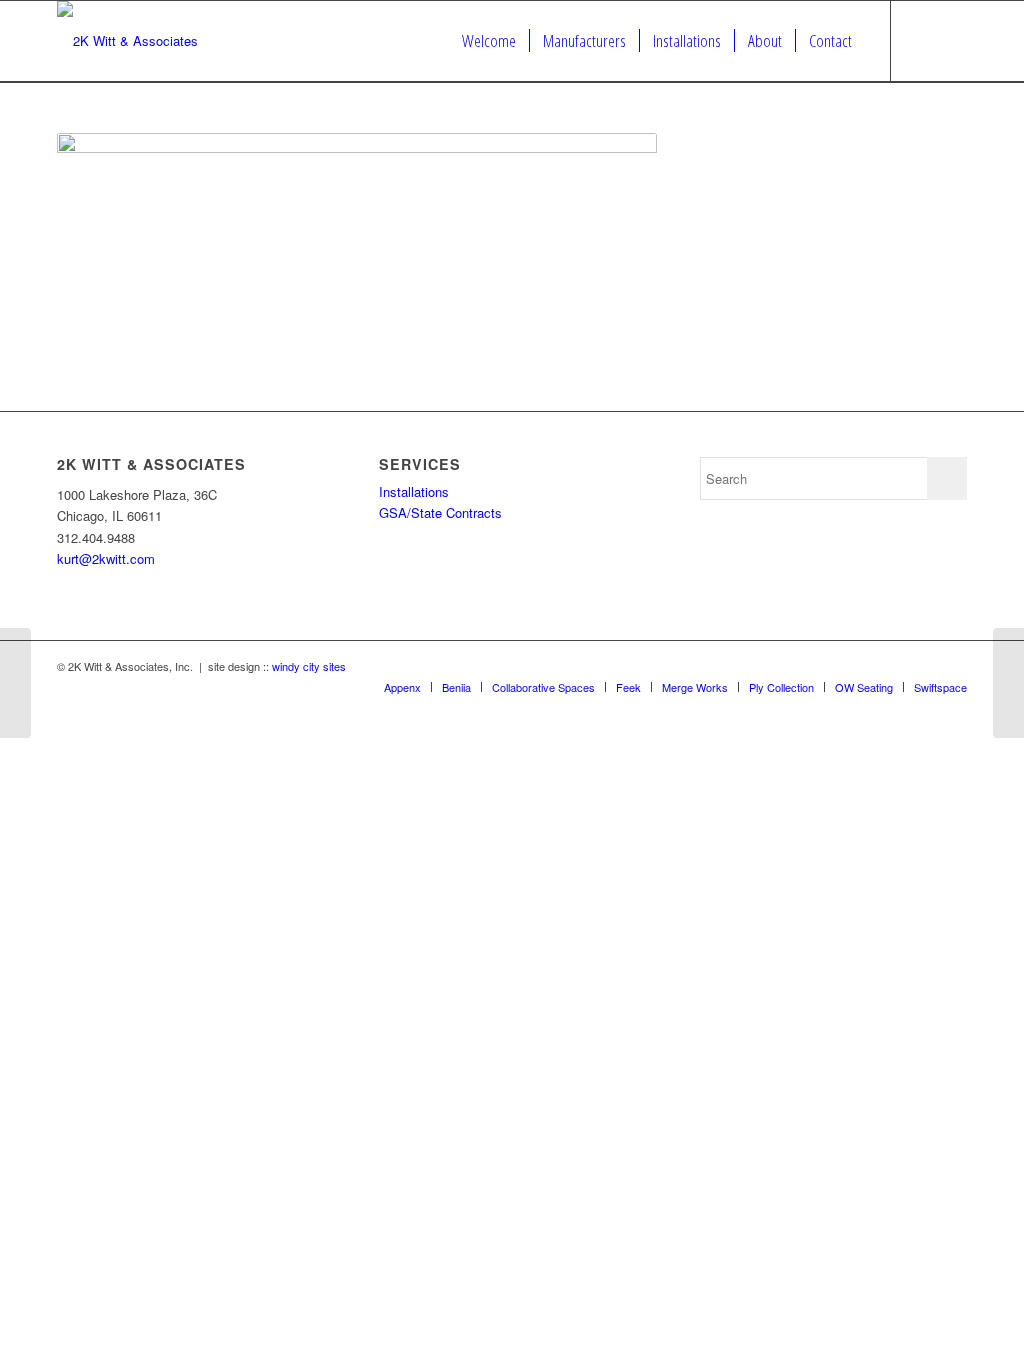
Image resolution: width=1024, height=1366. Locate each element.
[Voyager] (15, 683)
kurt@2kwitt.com (106, 558)
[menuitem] (489, 41)
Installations (414, 491)
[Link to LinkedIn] (952, 40)
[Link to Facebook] (922, 40)
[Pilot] (1008, 683)
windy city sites (309, 666)
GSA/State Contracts (440, 512)
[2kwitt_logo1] (127, 41)
